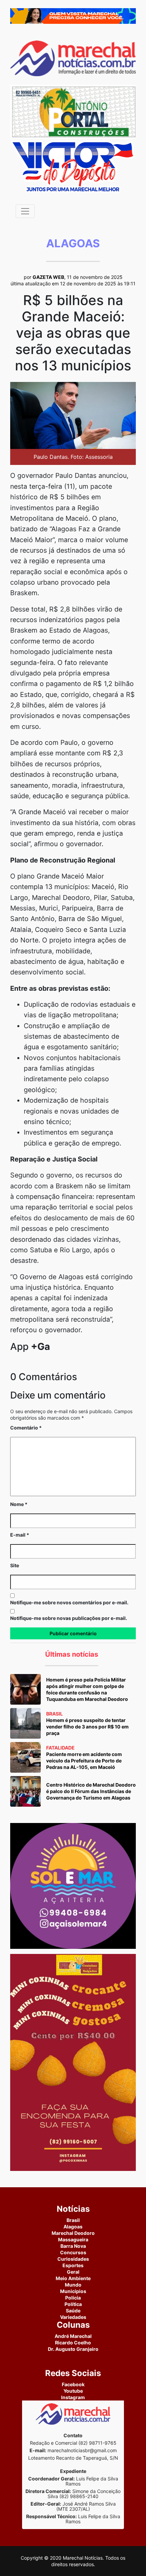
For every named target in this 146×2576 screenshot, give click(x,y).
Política (73, 2304)
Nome (19, 1504)
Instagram (73, 2397)
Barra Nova (73, 2246)
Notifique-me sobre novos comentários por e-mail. (69, 1602)
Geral (73, 2272)
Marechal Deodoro (73, 2233)
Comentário (26, 1428)
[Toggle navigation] (25, 211)
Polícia (73, 2298)
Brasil (73, 2220)
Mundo (73, 2285)
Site (15, 1565)
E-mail (20, 1535)
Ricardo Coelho (73, 2343)
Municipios (73, 2291)
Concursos (73, 2252)
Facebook (73, 2384)
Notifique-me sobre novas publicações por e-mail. (69, 1618)
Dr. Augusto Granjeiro (73, 2349)
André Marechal (73, 2336)
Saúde (73, 2311)
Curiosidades (73, 2259)
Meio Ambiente (73, 2278)
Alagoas (73, 2227)
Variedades (73, 2317)
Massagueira (73, 2239)
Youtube (73, 2391)
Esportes (73, 2265)
